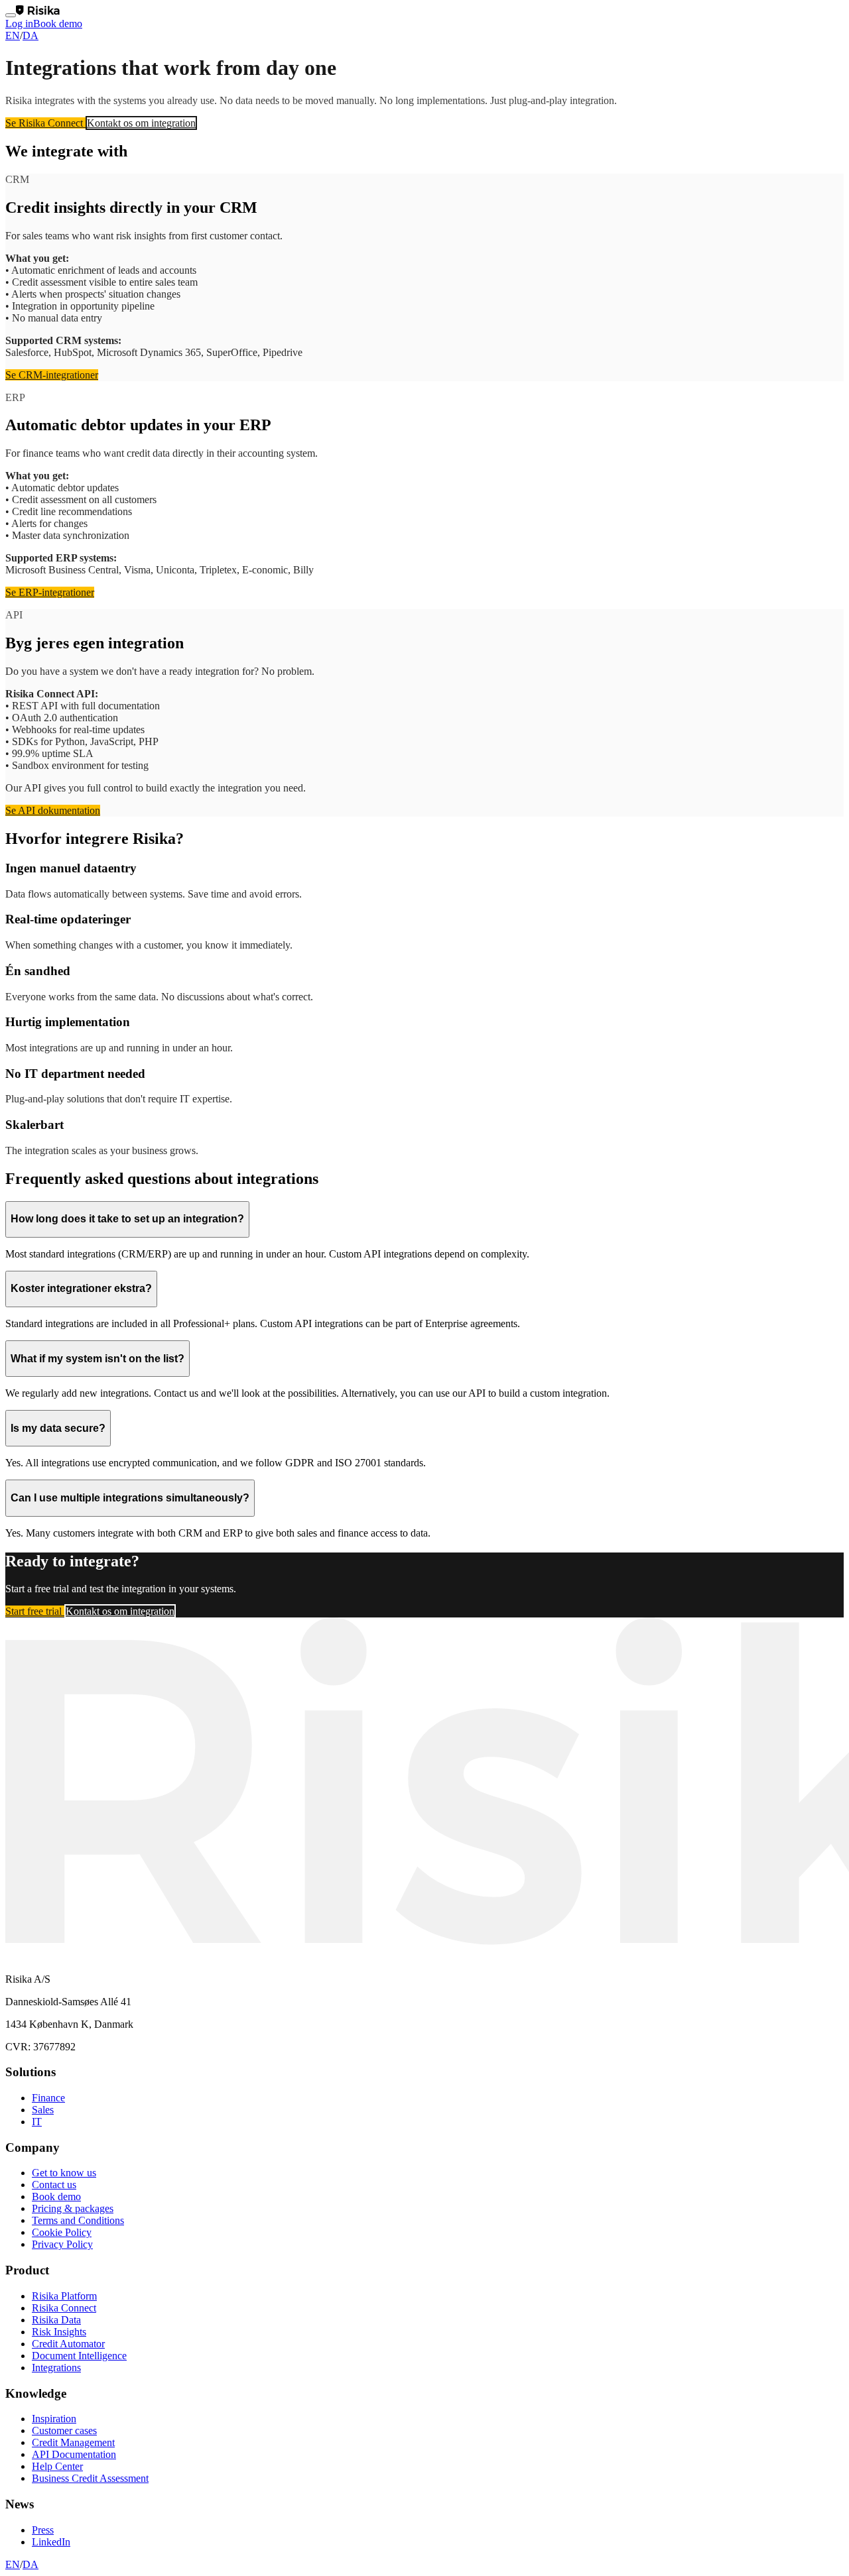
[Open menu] (11, 15)
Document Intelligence (79, 2356)
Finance (48, 2098)
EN (13, 35)
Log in (19, 24)
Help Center (57, 2466)
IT (37, 2122)
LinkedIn (51, 2542)
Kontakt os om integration (141, 123)
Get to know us (64, 2173)
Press (43, 2530)
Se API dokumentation (53, 810)
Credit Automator (68, 2344)
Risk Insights (59, 2332)
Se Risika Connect (45, 123)
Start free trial (35, 1611)
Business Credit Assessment (90, 2478)
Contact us (54, 2185)
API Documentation (74, 2454)
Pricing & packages (73, 2208)
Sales (43, 2110)
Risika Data (56, 2320)
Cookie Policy (62, 2232)
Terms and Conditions (78, 2220)
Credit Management (73, 2442)
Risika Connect (64, 2308)
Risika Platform (64, 2296)
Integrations (56, 2368)
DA (31, 35)
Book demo (58, 24)
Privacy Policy (62, 2244)
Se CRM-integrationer (52, 375)
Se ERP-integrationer (50, 592)
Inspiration (54, 2419)
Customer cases (64, 2430)
